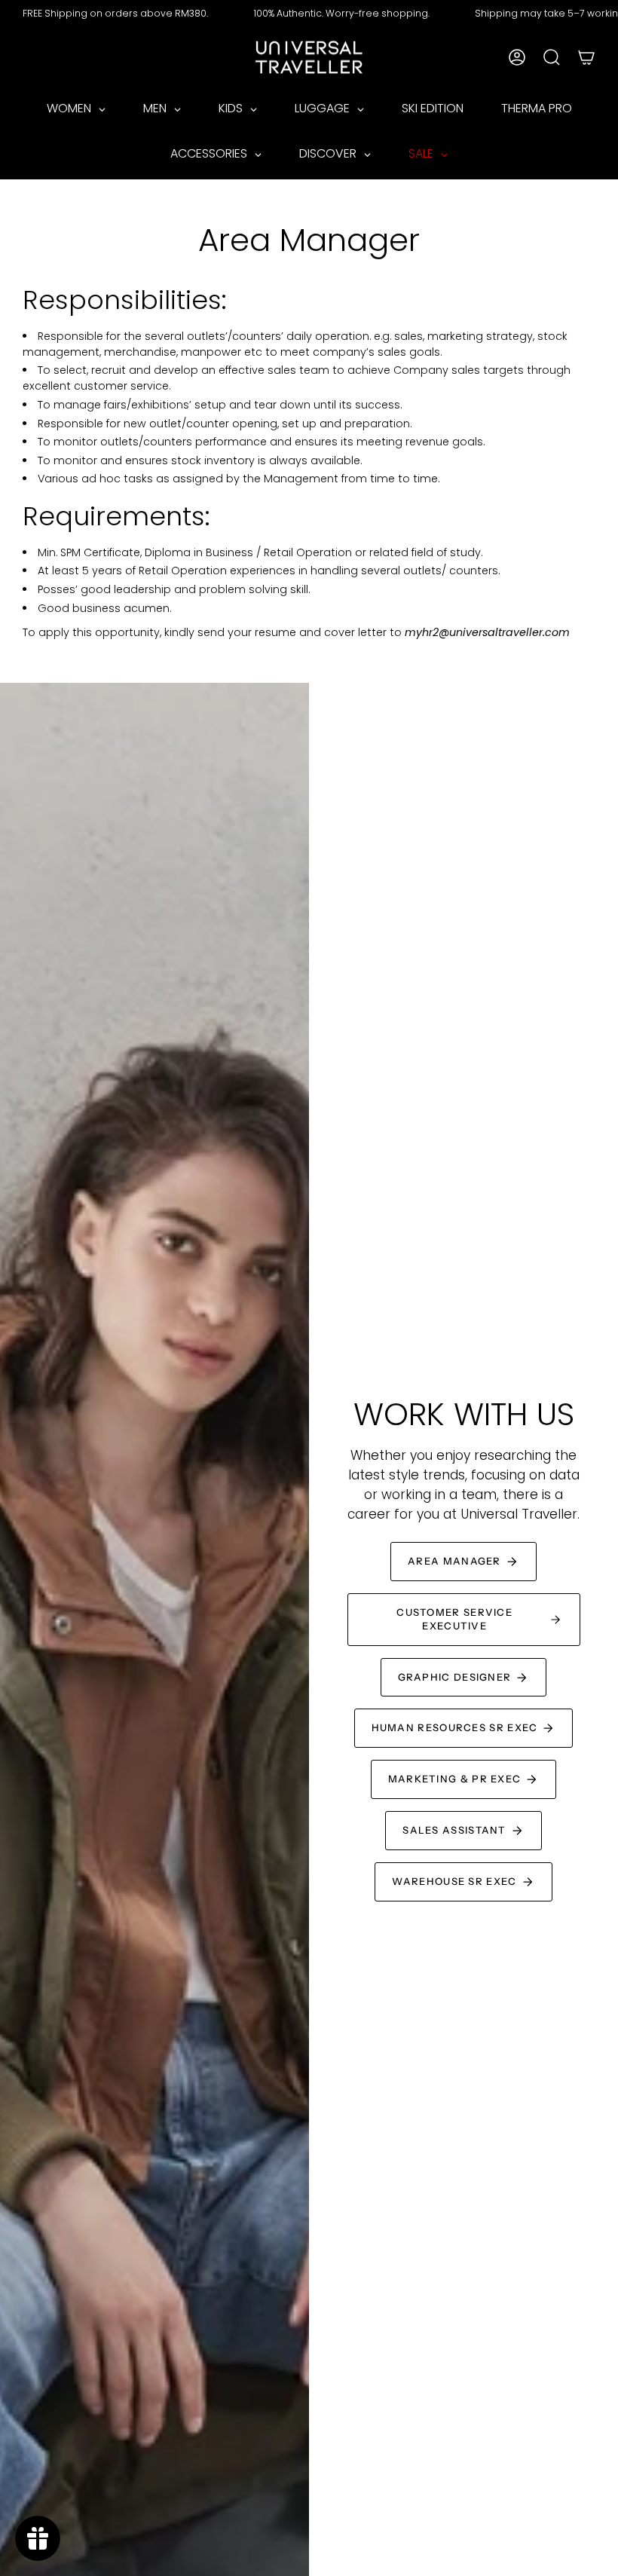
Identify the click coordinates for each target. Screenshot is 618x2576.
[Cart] (586, 57)
